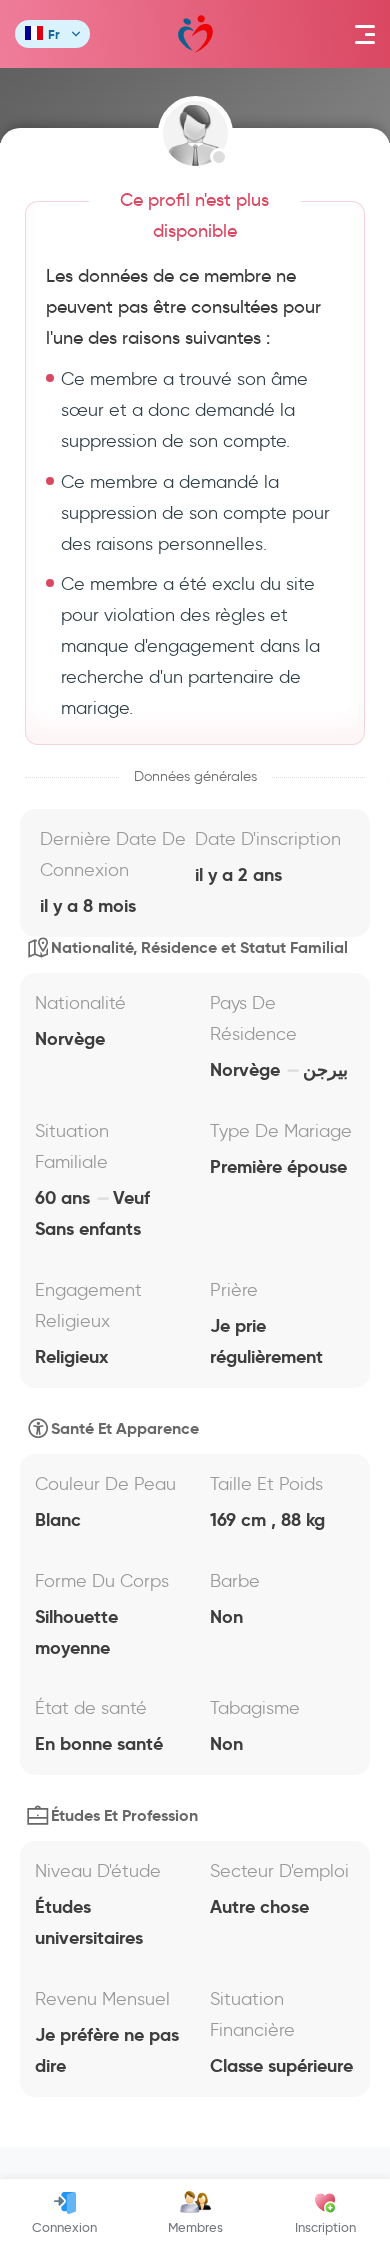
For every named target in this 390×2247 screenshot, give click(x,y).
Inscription (325, 2227)
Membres (195, 2227)
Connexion (64, 2227)
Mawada (195, 34)
